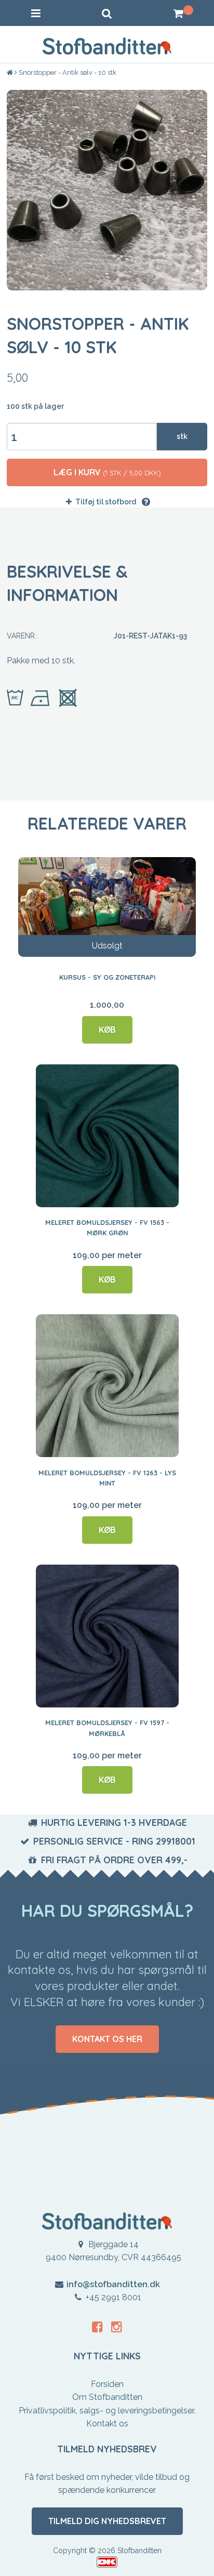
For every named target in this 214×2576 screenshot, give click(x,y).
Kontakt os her (107, 2039)
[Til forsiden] (11, 73)
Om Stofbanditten (107, 2397)
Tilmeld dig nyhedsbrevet (107, 2521)
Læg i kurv (107, 472)
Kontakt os (107, 2424)
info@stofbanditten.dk (113, 2284)
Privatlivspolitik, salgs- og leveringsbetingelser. (107, 2411)
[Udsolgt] (107, 906)
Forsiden (107, 2384)
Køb (107, 1030)
